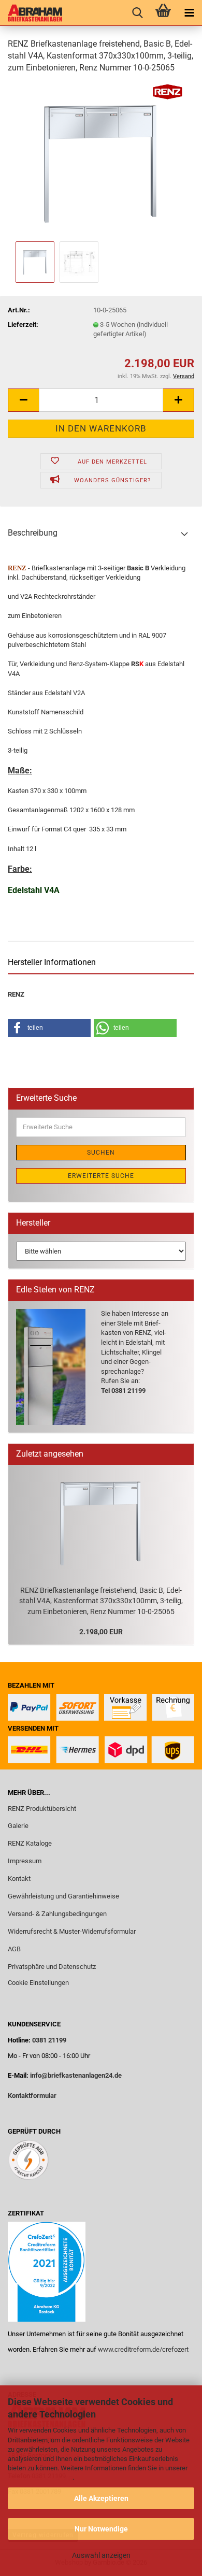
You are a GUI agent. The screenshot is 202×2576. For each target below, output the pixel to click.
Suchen (101, 1153)
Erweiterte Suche (101, 1176)
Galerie (18, 1826)
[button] (23, 400)
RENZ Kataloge (30, 1843)
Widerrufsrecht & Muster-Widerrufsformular (72, 1931)
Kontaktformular (32, 2096)
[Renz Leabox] (31, 13)
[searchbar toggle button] (137, 13)
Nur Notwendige (101, 2529)
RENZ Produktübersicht (42, 1809)
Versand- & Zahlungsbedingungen (57, 1914)
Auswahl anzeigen (101, 2555)
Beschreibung (33, 533)
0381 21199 (48, 2040)
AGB (14, 1949)
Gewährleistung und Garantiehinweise (64, 1896)
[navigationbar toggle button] (189, 13)
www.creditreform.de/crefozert (143, 2349)
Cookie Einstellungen (38, 1983)
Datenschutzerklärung (40, 2477)
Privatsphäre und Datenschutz (52, 1967)
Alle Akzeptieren (101, 2498)
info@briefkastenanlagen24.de (76, 2075)
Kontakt (19, 1879)
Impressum (25, 1861)
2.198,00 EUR (101, 1632)
